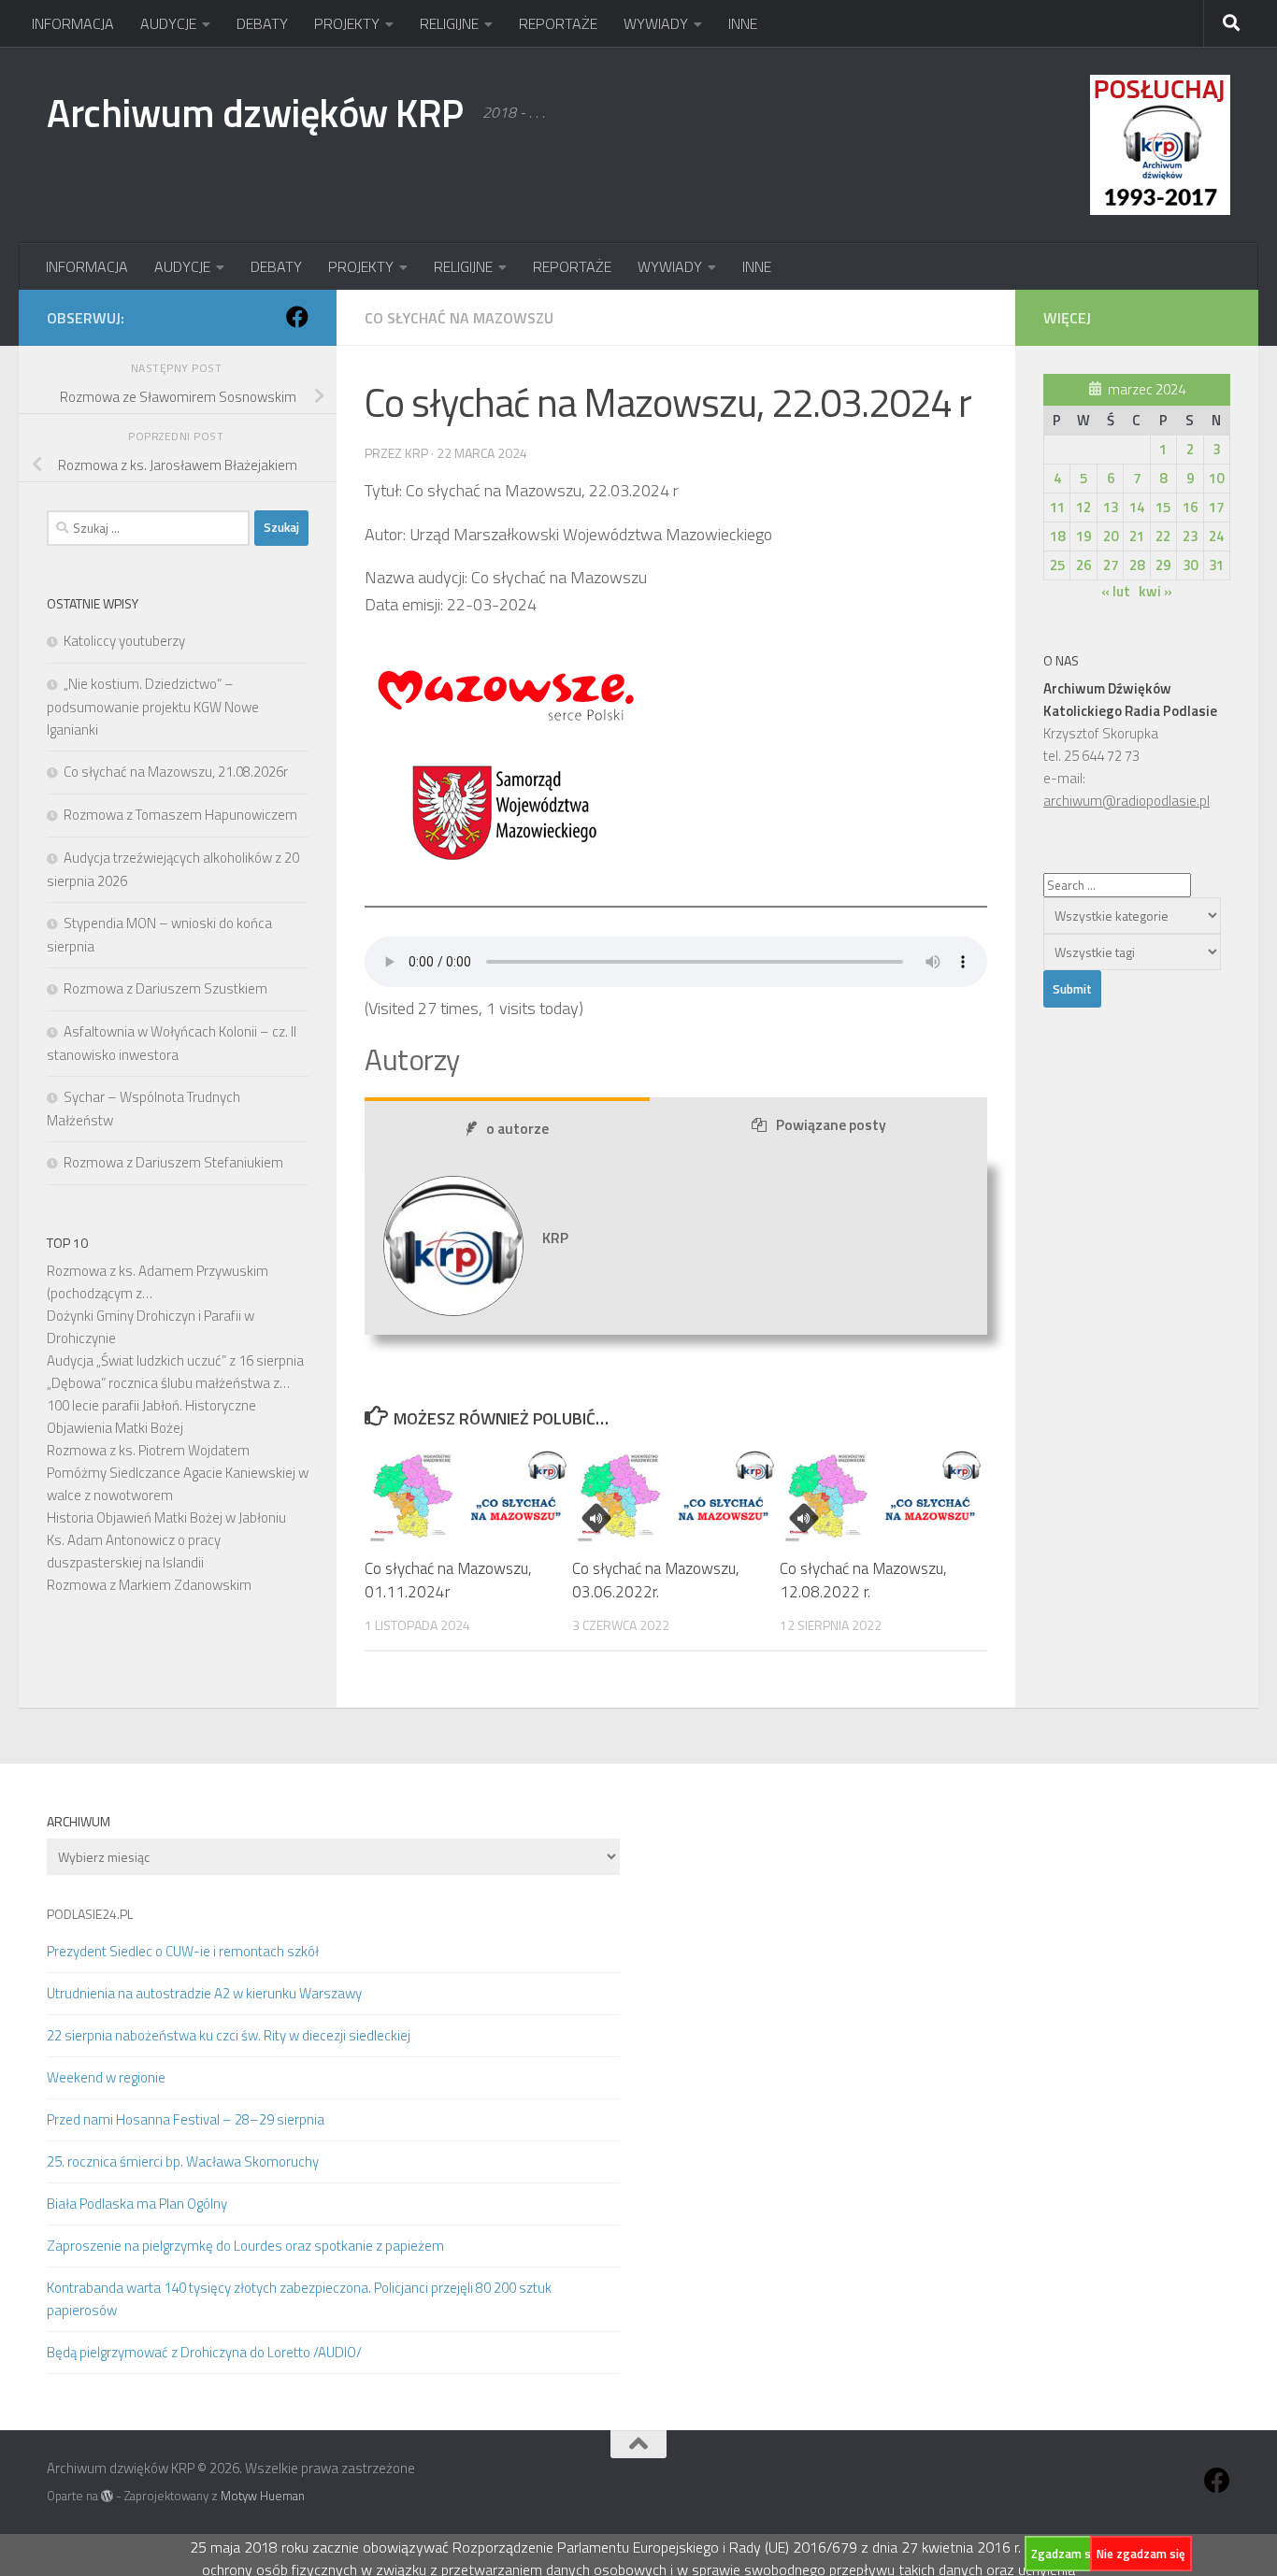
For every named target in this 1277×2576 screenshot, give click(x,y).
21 (1137, 536)
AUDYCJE (168, 23)
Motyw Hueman (263, 2496)
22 (1163, 536)
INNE (743, 23)
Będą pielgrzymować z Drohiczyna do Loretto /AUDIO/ (204, 2352)
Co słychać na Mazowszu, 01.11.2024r (448, 1581)
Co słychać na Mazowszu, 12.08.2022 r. (863, 1581)
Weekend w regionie (106, 2077)
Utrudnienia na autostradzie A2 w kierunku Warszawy (204, 1993)
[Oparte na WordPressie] (107, 2496)
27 (1111, 565)
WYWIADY (656, 23)
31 (1216, 565)
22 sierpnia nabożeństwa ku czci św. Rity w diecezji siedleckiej (229, 2035)
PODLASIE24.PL (90, 1914)
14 (1137, 507)
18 (1057, 536)
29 (1163, 565)
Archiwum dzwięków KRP (255, 112)
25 (1057, 565)
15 (1163, 507)
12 (1083, 507)
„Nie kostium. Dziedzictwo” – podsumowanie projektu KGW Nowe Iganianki (153, 707)
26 (1083, 565)
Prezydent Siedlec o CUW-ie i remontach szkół (183, 1951)
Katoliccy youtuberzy (124, 641)
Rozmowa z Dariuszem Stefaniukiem (173, 1162)
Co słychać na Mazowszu (459, 318)
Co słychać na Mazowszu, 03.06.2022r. (656, 1581)
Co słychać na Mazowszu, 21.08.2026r (176, 772)
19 (1083, 536)
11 (1057, 507)
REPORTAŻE (558, 23)
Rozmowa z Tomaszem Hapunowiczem (180, 815)
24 (1216, 536)
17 (1216, 507)
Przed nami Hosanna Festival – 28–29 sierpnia (186, 2119)
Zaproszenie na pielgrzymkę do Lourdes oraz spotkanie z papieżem (245, 2246)
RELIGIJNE (449, 23)
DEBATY (262, 23)
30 (1190, 565)
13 (1111, 507)
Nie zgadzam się (1141, 2554)
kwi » (1155, 591)
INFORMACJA (73, 23)
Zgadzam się (1066, 2554)
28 (1137, 565)
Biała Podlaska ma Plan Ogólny (137, 2204)
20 (1111, 536)
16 (1190, 507)
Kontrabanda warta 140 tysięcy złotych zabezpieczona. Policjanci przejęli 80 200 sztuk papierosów (299, 2299)
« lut (1116, 591)
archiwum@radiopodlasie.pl (1126, 801)
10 (1216, 478)
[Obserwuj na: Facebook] (297, 317)
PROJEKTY (347, 23)
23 (1190, 536)
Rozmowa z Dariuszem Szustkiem (165, 988)
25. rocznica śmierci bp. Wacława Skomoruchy (183, 2161)
